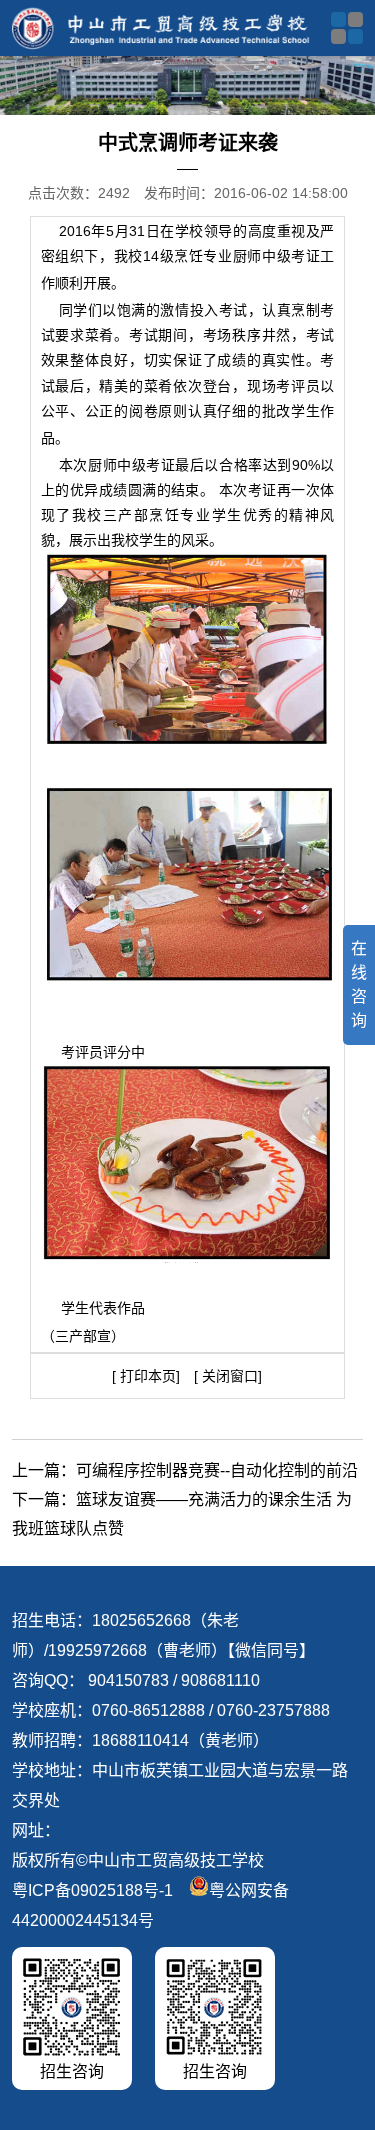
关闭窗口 (228, 1376)
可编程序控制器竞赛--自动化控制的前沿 (217, 1470)
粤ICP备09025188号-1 (92, 1890)
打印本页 (148, 1376)
